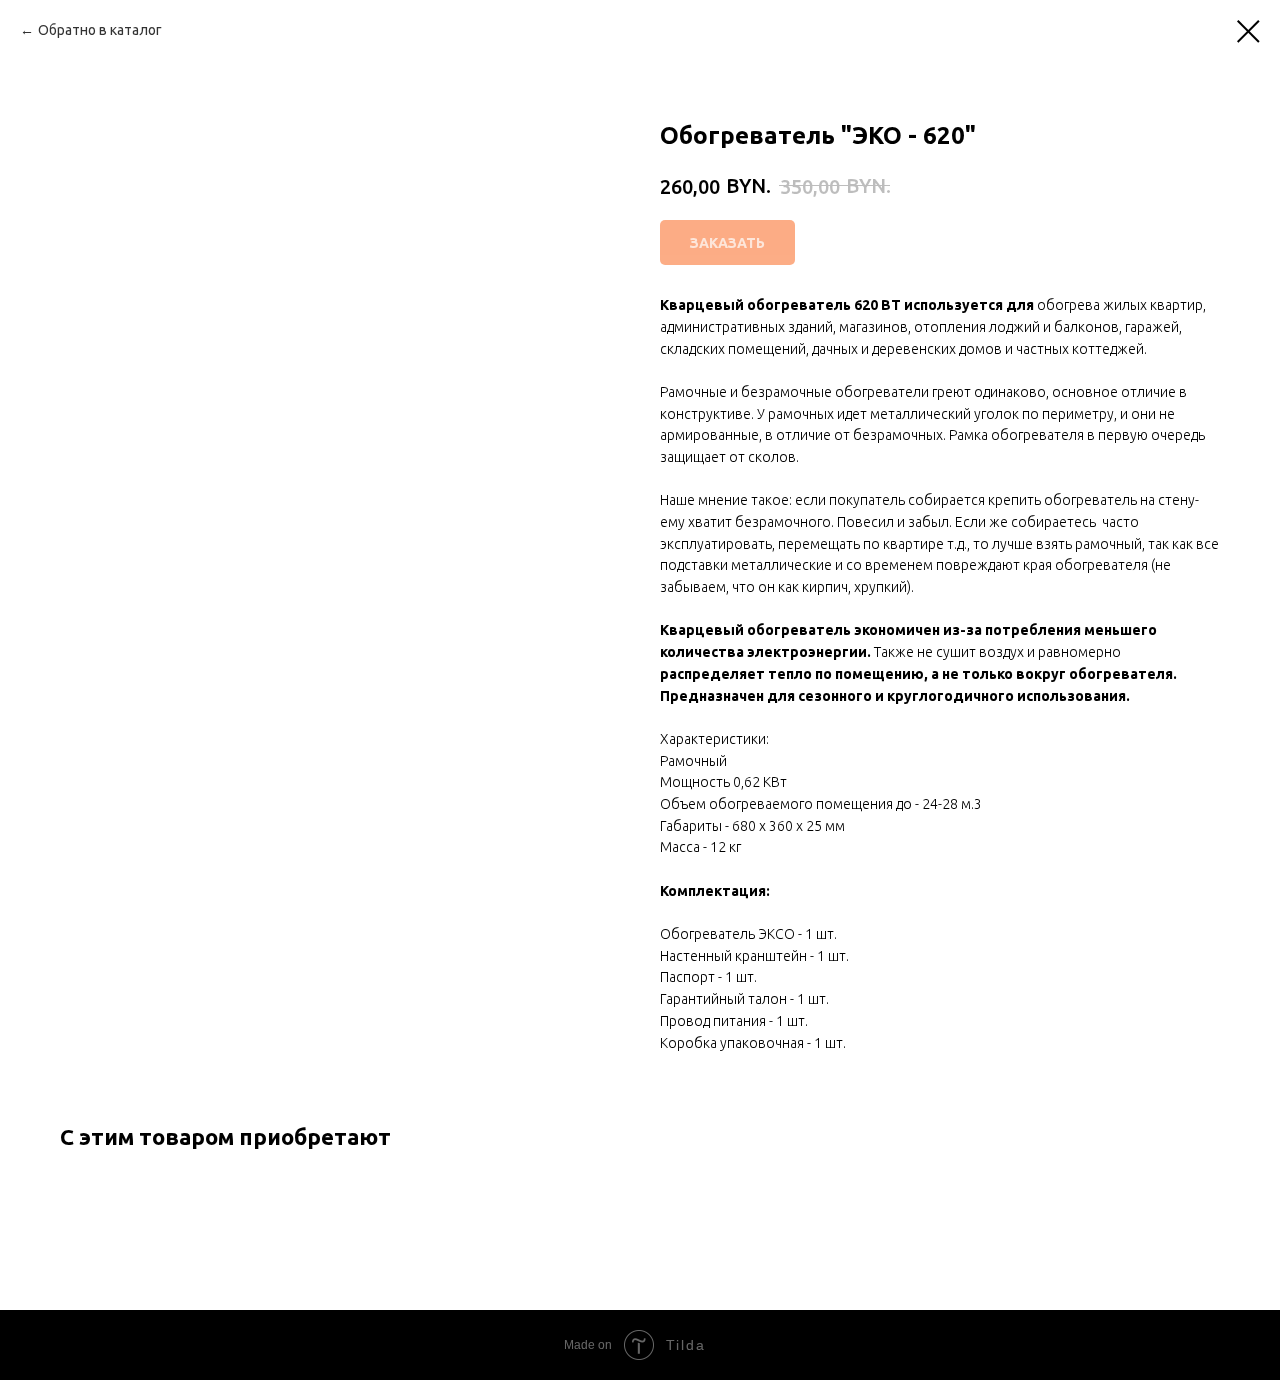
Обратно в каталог (100, 30)
